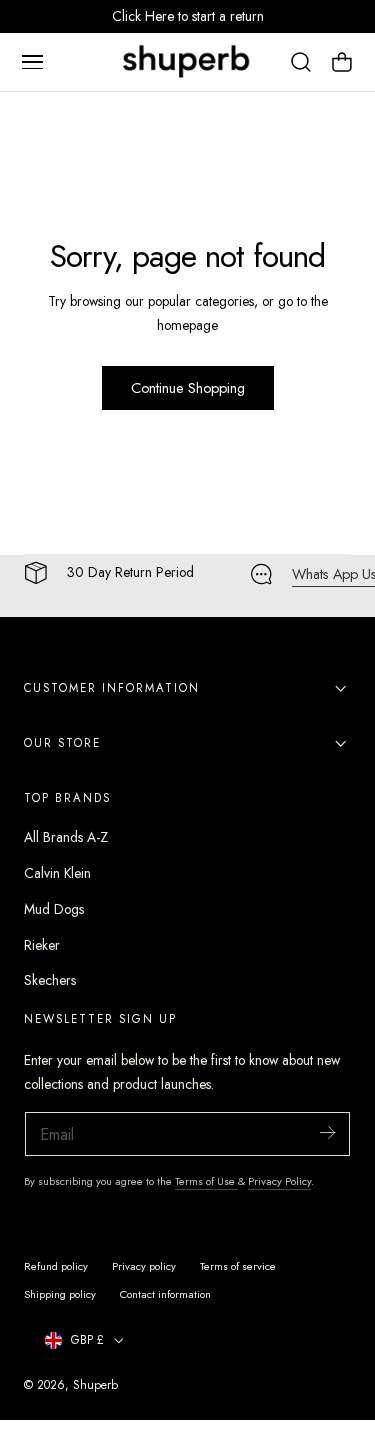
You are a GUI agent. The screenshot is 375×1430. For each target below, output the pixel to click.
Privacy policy (144, 1266)
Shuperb (95, 1384)
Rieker (42, 945)
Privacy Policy (279, 1181)
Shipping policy (60, 1294)
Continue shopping (188, 388)
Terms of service (238, 1266)
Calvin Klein (57, 873)
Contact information (165, 1294)
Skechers (50, 980)
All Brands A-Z (66, 837)
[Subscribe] (327, 1132)
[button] (32, 62)
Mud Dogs (54, 909)
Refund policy (56, 1266)
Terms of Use (206, 1181)
